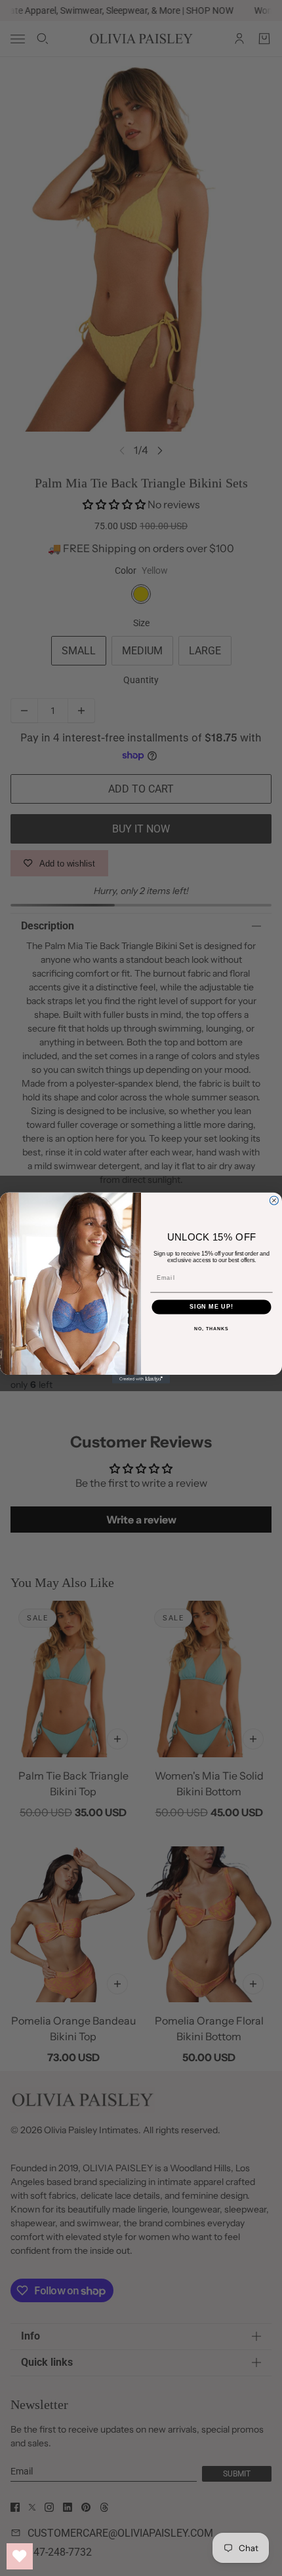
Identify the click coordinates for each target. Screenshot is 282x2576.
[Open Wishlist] (20, 2556)
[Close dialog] (274, 1200)
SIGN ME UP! (211, 1306)
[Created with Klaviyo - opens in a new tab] (141, 1379)
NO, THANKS (211, 1329)
